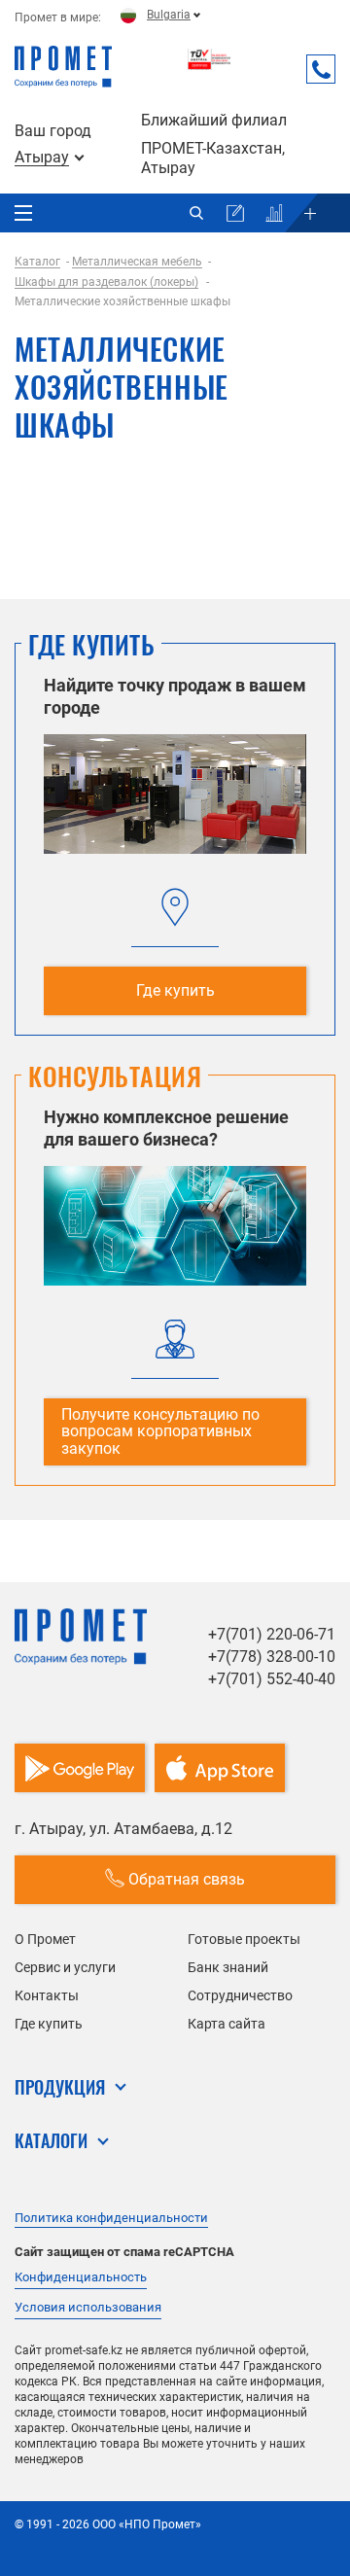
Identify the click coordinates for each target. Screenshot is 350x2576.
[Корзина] (235, 213)
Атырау (42, 158)
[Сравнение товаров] (274, 213)
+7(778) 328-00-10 (272, 1657)
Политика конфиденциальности (111, 2218)
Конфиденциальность (81, 2277)
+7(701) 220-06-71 (272, 1634)
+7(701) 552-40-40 (272, 1679)
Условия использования (88, 2307)
